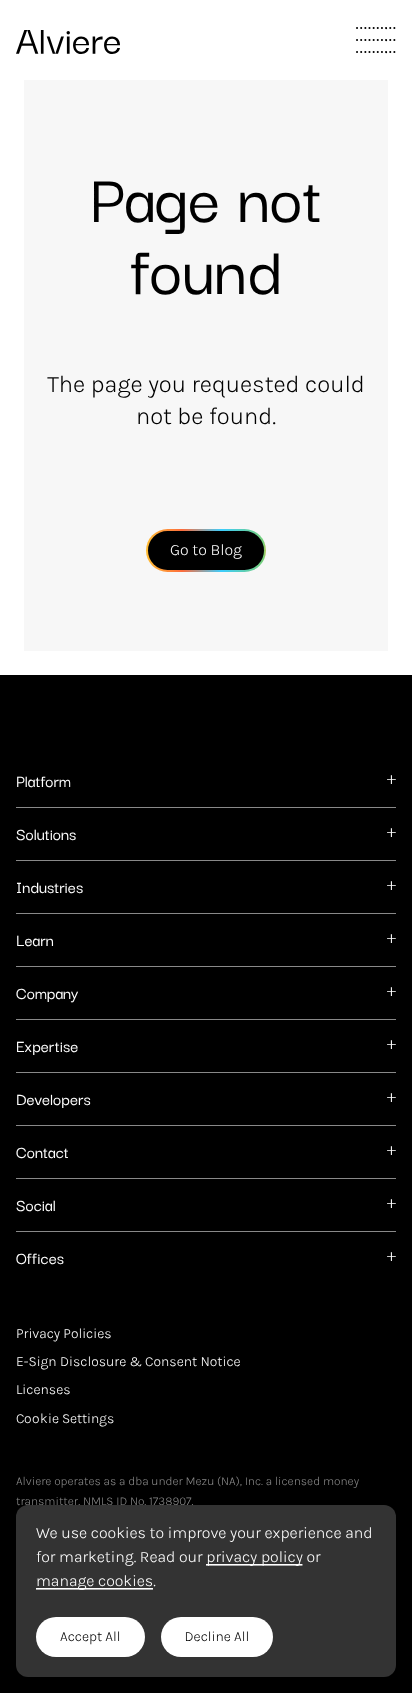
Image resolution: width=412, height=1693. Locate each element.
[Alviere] (68, 37)
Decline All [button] (217, 1637)
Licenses (43, 1390)
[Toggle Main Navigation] (376, 40)
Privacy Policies (64, 1334)
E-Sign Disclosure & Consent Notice (128, 1362)
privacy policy (254, 1557)
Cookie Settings (65, 1418)
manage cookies (94, 1581)
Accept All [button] (90, 1637)
